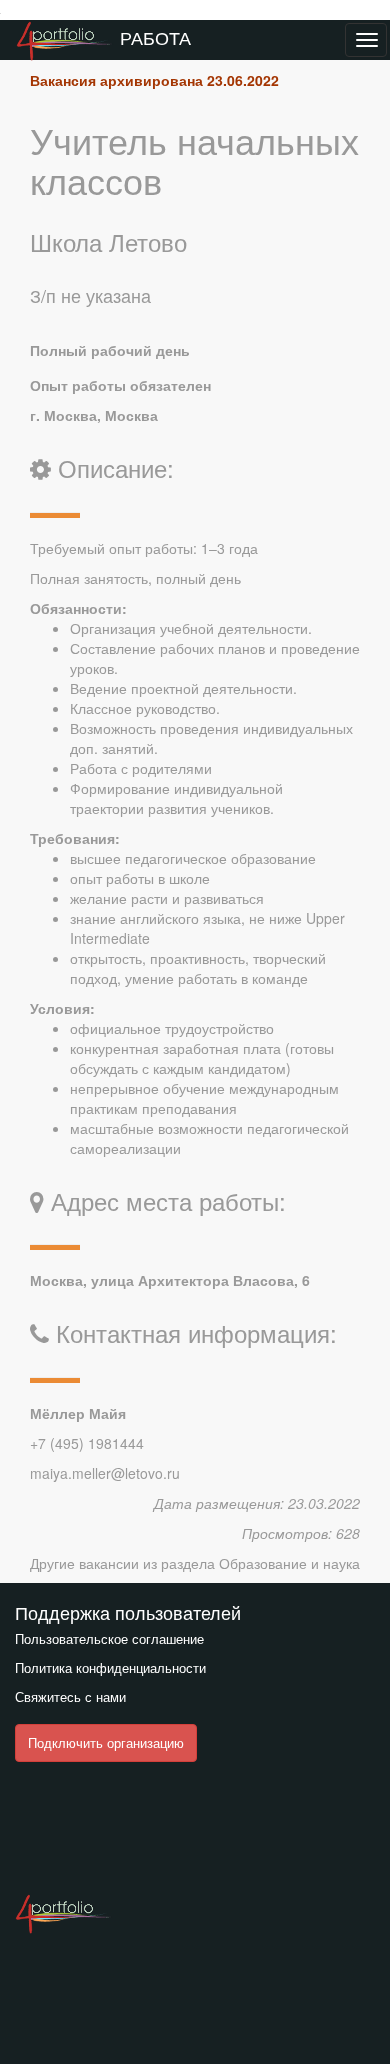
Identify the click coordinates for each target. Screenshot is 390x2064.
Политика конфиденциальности (110, 1667)
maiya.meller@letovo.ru (105, 1473)
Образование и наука (289, 1563)
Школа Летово (108, 241)
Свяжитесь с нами (70, 1696)
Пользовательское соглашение (109, 1638)
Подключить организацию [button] (106, 1742)
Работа (155, 37)
